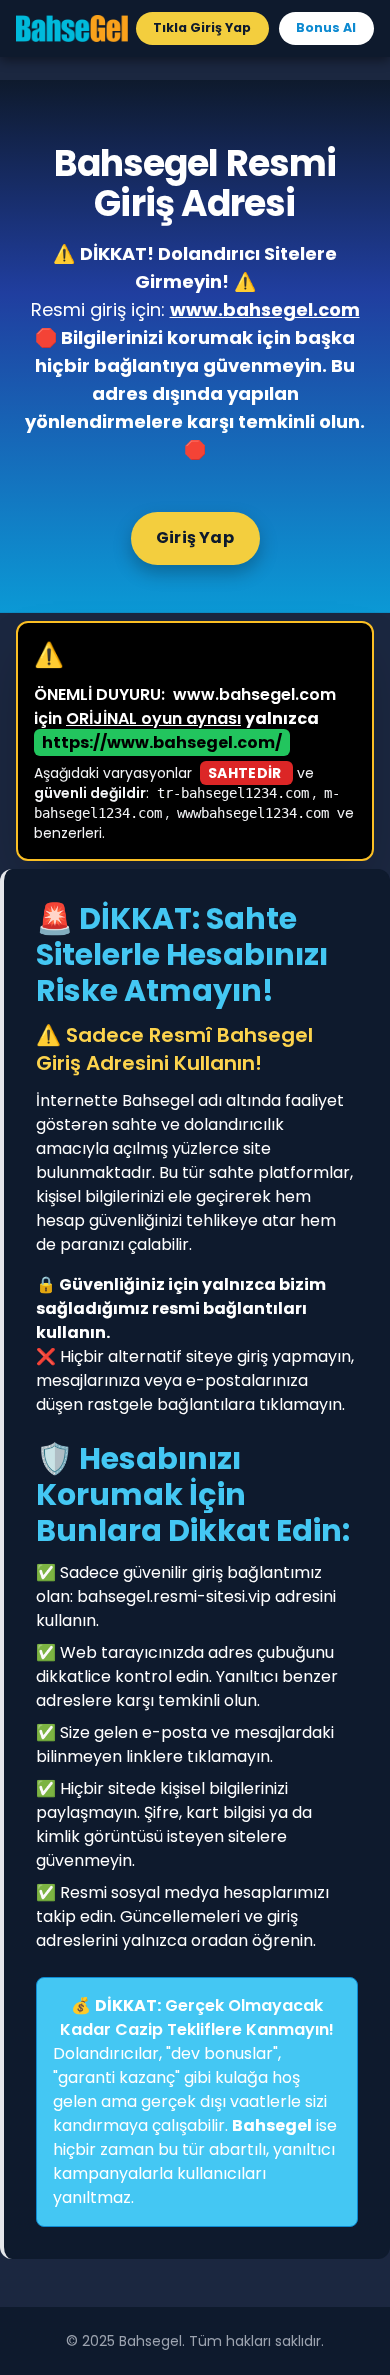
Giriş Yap (195, 537)
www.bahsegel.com (265, 309)
